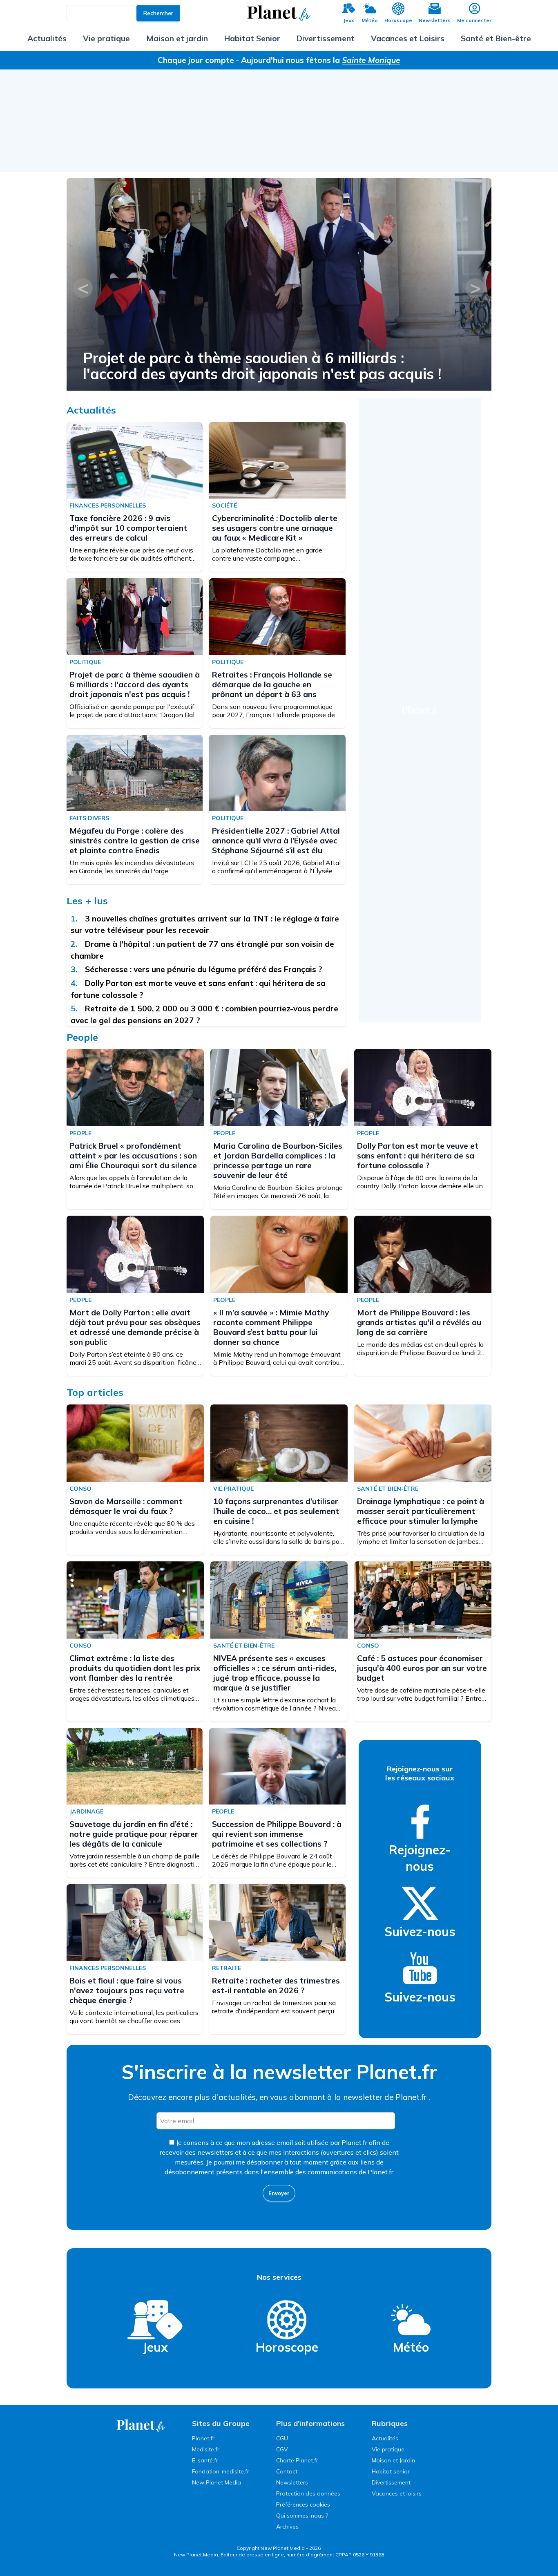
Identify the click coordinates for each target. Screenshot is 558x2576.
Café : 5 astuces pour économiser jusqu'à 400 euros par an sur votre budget (422, 1668)
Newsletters (435, 20)
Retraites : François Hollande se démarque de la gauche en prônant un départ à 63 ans (272, 684)
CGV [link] (282, 2449)
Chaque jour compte (196, 60)
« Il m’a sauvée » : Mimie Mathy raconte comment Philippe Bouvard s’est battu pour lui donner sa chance (271, 1327)
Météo (370, 20)
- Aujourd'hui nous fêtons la (318, 60)
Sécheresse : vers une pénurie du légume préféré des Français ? (204, 969)
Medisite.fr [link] (206, 2449)
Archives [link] (287, 2527)
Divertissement (326, 38)
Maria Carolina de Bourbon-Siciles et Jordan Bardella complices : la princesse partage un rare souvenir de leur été (278, 1161)
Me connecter (474, 20)
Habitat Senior (252, 38)
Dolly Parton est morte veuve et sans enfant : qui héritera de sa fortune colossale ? (418, 1156)
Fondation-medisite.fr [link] (221, 2471)
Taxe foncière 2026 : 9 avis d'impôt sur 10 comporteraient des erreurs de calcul (128, 528)
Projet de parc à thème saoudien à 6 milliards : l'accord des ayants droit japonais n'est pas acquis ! (262, 366)
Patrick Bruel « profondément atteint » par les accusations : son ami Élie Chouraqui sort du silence (133, 1156)
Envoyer (279, 2193)
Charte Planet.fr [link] (297, 2460)
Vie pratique (106, 38)
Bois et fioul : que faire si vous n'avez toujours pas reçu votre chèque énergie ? (127, 1990)
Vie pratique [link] (388, 2449)
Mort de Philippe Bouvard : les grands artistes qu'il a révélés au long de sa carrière (419, 1322)
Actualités (47, 38)
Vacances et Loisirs (408, 38)
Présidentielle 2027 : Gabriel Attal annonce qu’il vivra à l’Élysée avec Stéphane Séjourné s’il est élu (276, 841)
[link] (420, 1822)
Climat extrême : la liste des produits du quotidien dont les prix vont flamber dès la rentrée (135, 1668)
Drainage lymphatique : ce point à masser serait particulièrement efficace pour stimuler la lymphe (421, 1511)
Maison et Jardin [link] (393, 2460)
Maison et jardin (177, 38)
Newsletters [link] (292, 2482)
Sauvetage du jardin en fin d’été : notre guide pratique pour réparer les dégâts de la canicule (134, 1834)
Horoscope (398, 20)
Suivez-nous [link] (420, 1932)
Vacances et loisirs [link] (397, 2493)
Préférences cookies (303, 2504)
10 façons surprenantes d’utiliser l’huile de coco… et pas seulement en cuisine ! (276, 1511)
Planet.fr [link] (203, 2438)
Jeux (349, 20)
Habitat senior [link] (391, 2471)
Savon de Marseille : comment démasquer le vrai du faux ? (126, 1506)
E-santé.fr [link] (205, 2460)
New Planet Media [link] (217, 2482)
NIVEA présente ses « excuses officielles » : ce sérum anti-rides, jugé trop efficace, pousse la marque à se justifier (275, 1673)
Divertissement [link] (391, 2482)
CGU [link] (282, 2438)
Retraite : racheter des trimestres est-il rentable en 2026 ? (276, 1986)
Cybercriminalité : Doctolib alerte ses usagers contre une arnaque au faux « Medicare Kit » (275, 528)
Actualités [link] (385, 2438)
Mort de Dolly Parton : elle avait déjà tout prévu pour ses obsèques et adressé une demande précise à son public (135, 1327)
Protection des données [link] (308, 2493)
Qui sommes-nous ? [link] (302, 2516)
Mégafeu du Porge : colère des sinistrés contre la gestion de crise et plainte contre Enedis (135, 841)
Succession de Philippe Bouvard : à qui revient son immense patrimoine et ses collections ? (277, 1834)
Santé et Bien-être (496, 38)
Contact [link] (287, 2471)
